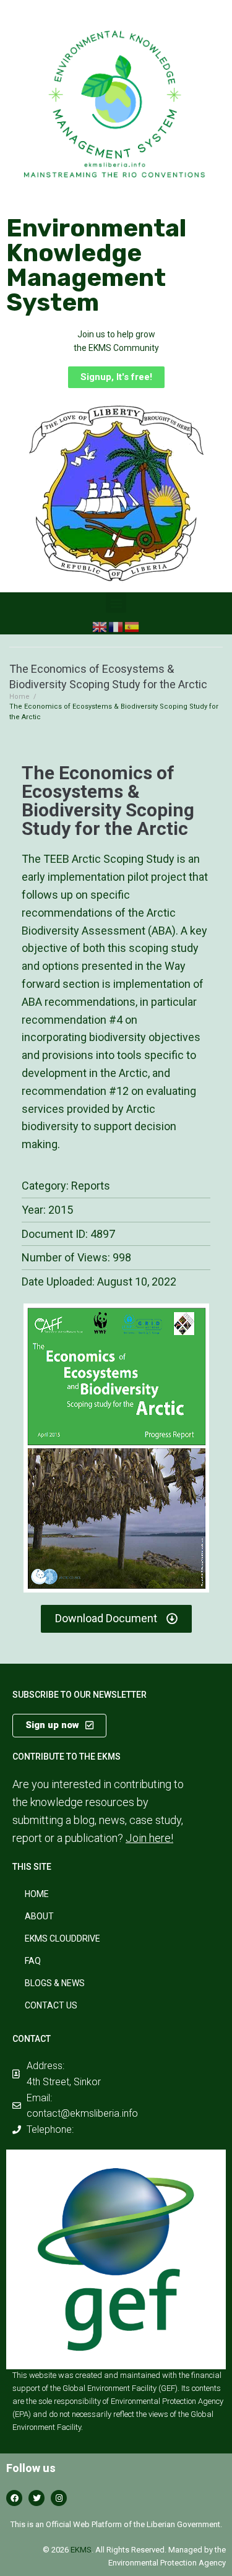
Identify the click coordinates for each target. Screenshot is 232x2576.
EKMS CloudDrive (62, 1938)
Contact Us (51, 2005)
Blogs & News (55, 1983)
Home (19, 697)
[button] (116, 377)
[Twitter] (37, 2498)
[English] (100, 626)
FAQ (33, 1961)
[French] (116, 626)
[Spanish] (132, 626)
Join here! (149, 1838)
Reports (91, 1186)
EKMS (81, 2550)
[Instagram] (59, 2498)
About (39, 1916)
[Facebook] (14, 2498)
